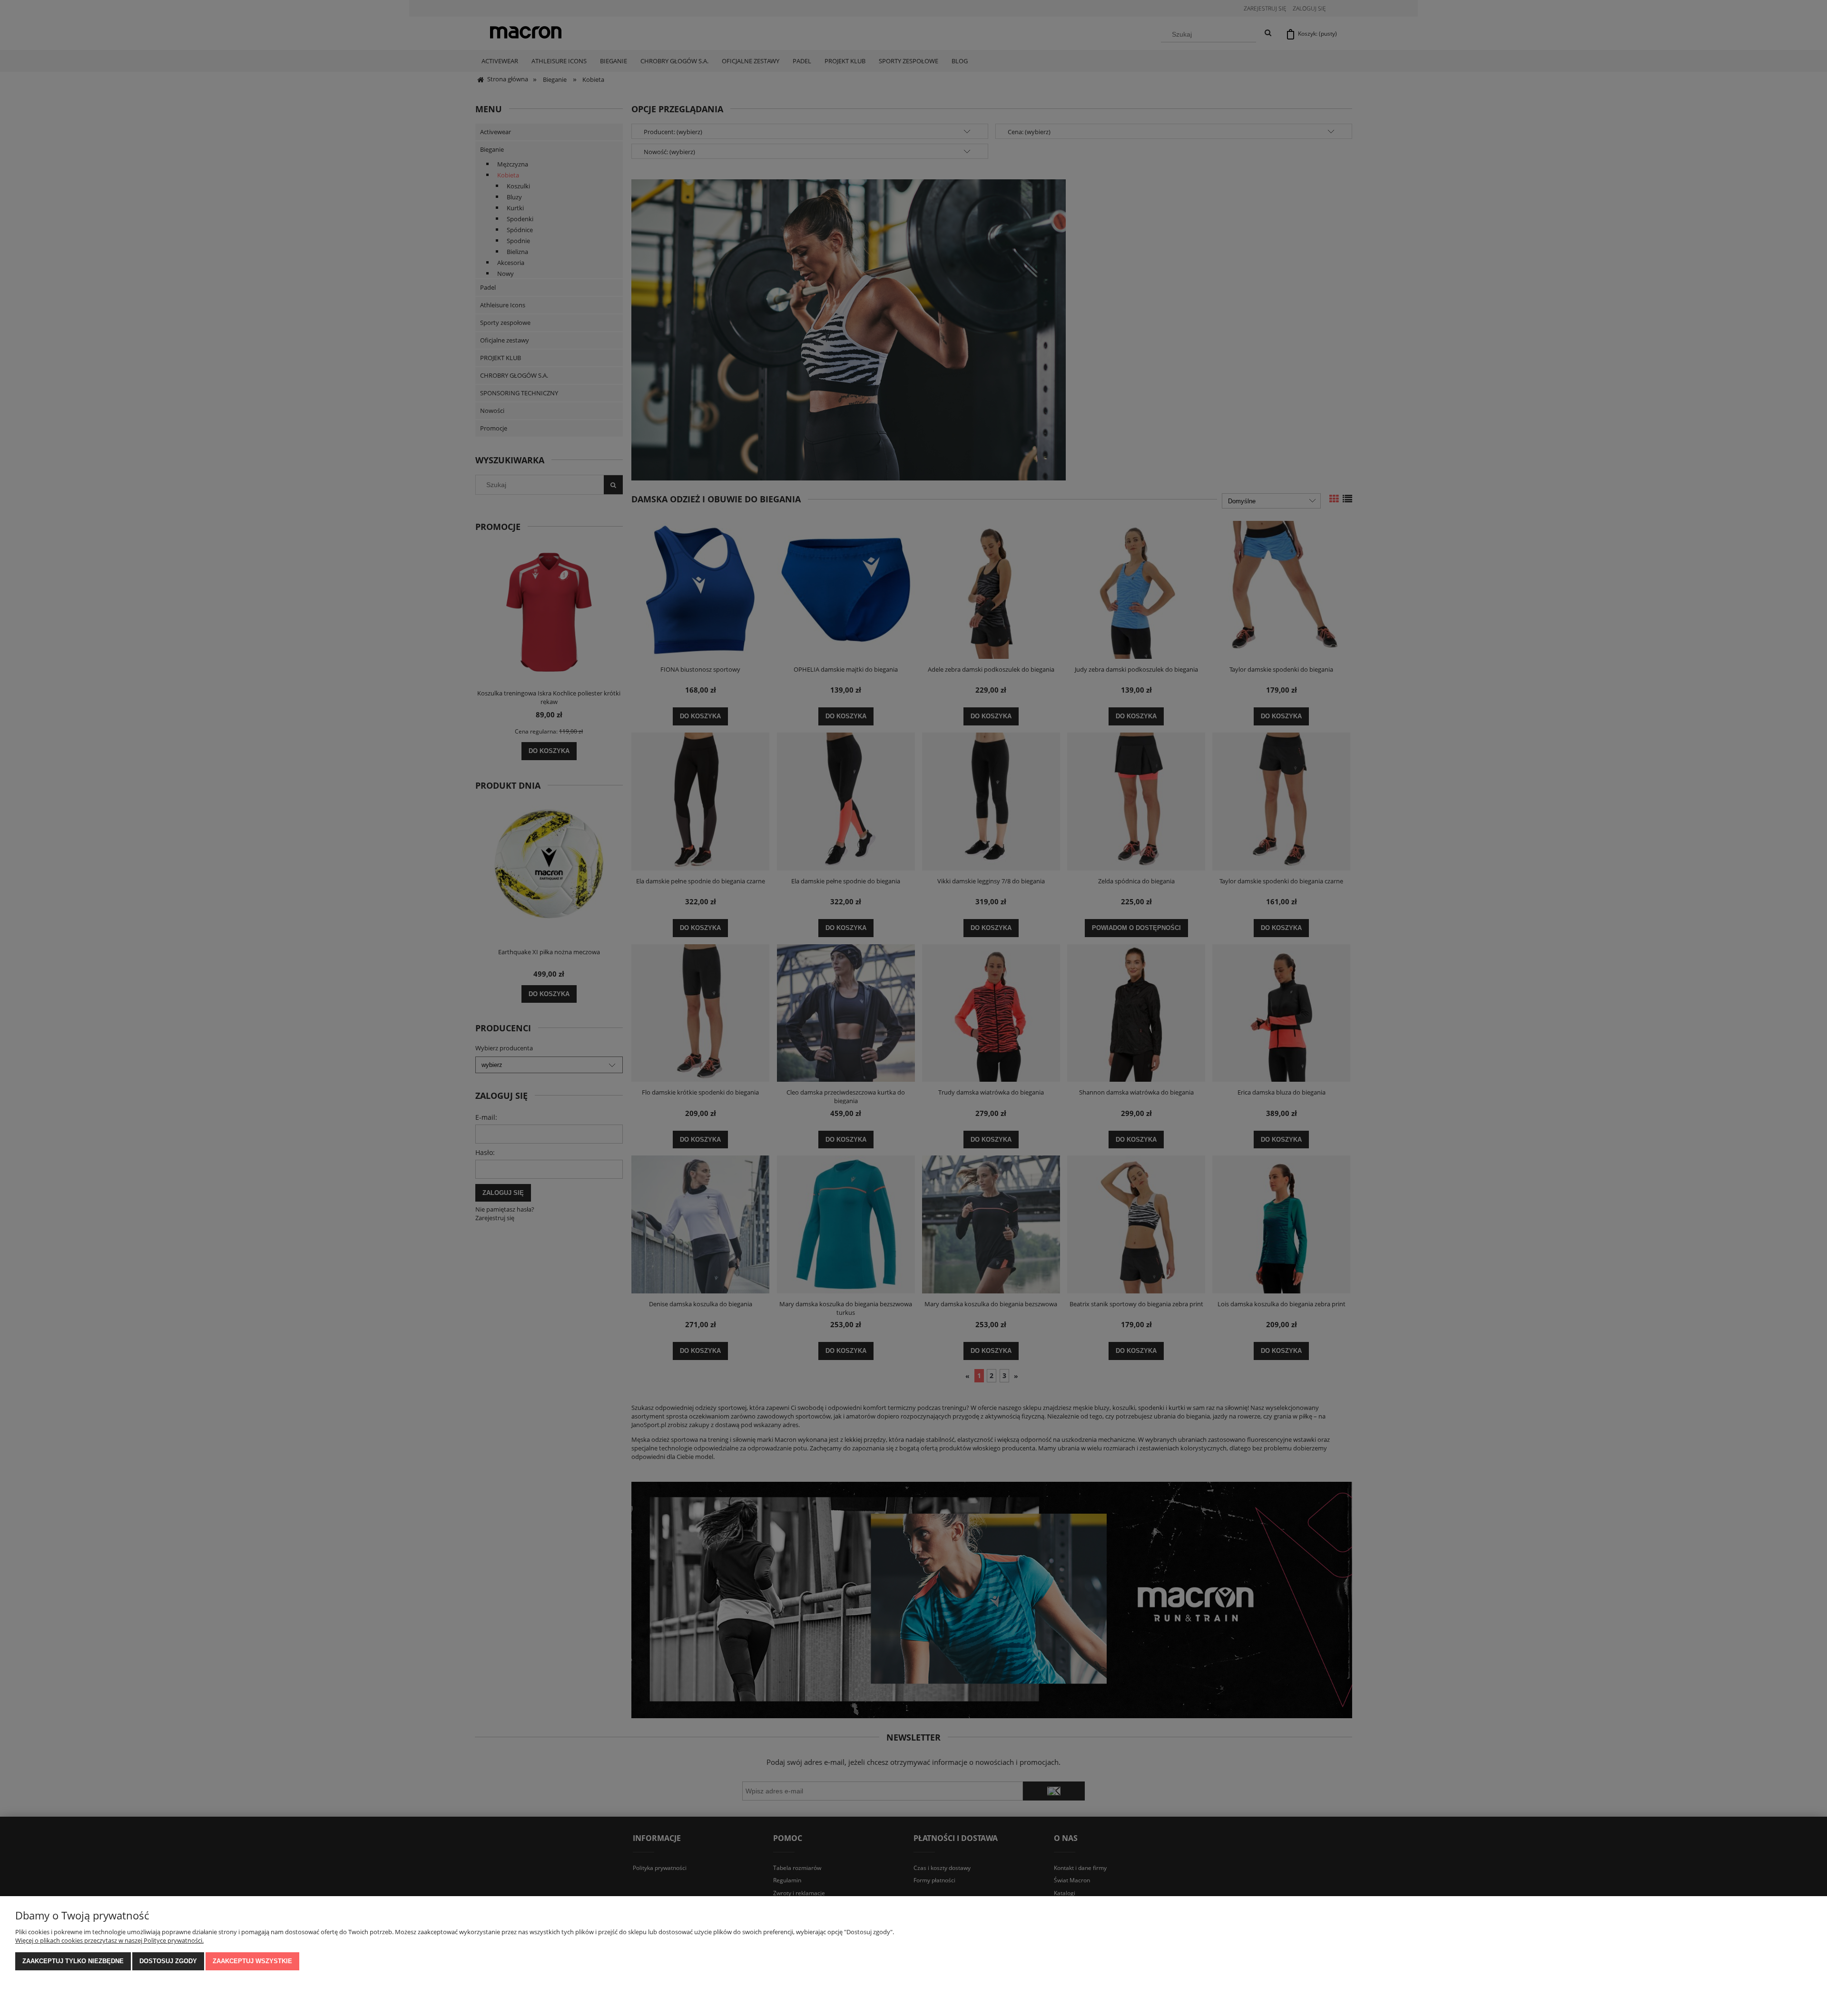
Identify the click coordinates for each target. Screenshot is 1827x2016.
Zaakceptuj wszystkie (252, 1961)
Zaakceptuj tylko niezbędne (73, 1961)
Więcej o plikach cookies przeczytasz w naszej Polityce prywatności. (109, 1940)
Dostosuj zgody (168, 1961)
